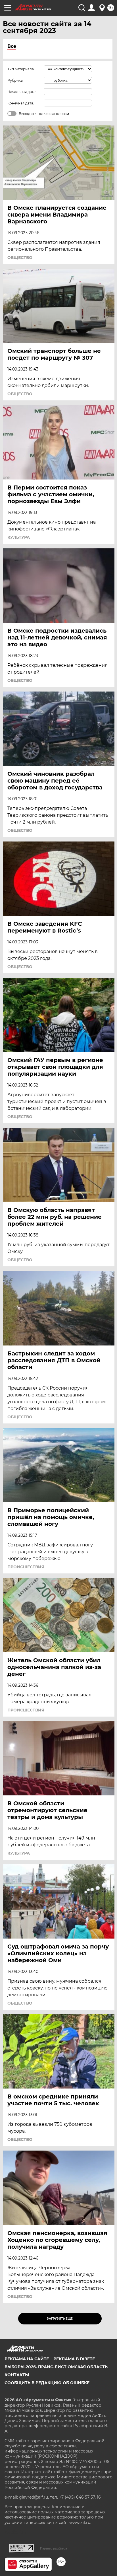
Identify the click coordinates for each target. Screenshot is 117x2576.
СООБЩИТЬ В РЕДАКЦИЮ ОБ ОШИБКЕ (47, 2383)
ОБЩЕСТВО (20, 258)
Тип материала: (21, 69)
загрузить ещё (60, 2319)
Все (12, 46)
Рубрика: (15, 80)
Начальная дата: (22, 92)
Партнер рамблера (54, 2548)
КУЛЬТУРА (19, 537)
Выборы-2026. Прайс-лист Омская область (56, 2367)
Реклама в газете (74, 2359)
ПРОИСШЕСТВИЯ (26, 1567)
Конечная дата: (21, 103)
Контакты (17, 2375)
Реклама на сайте (27, 2359)
